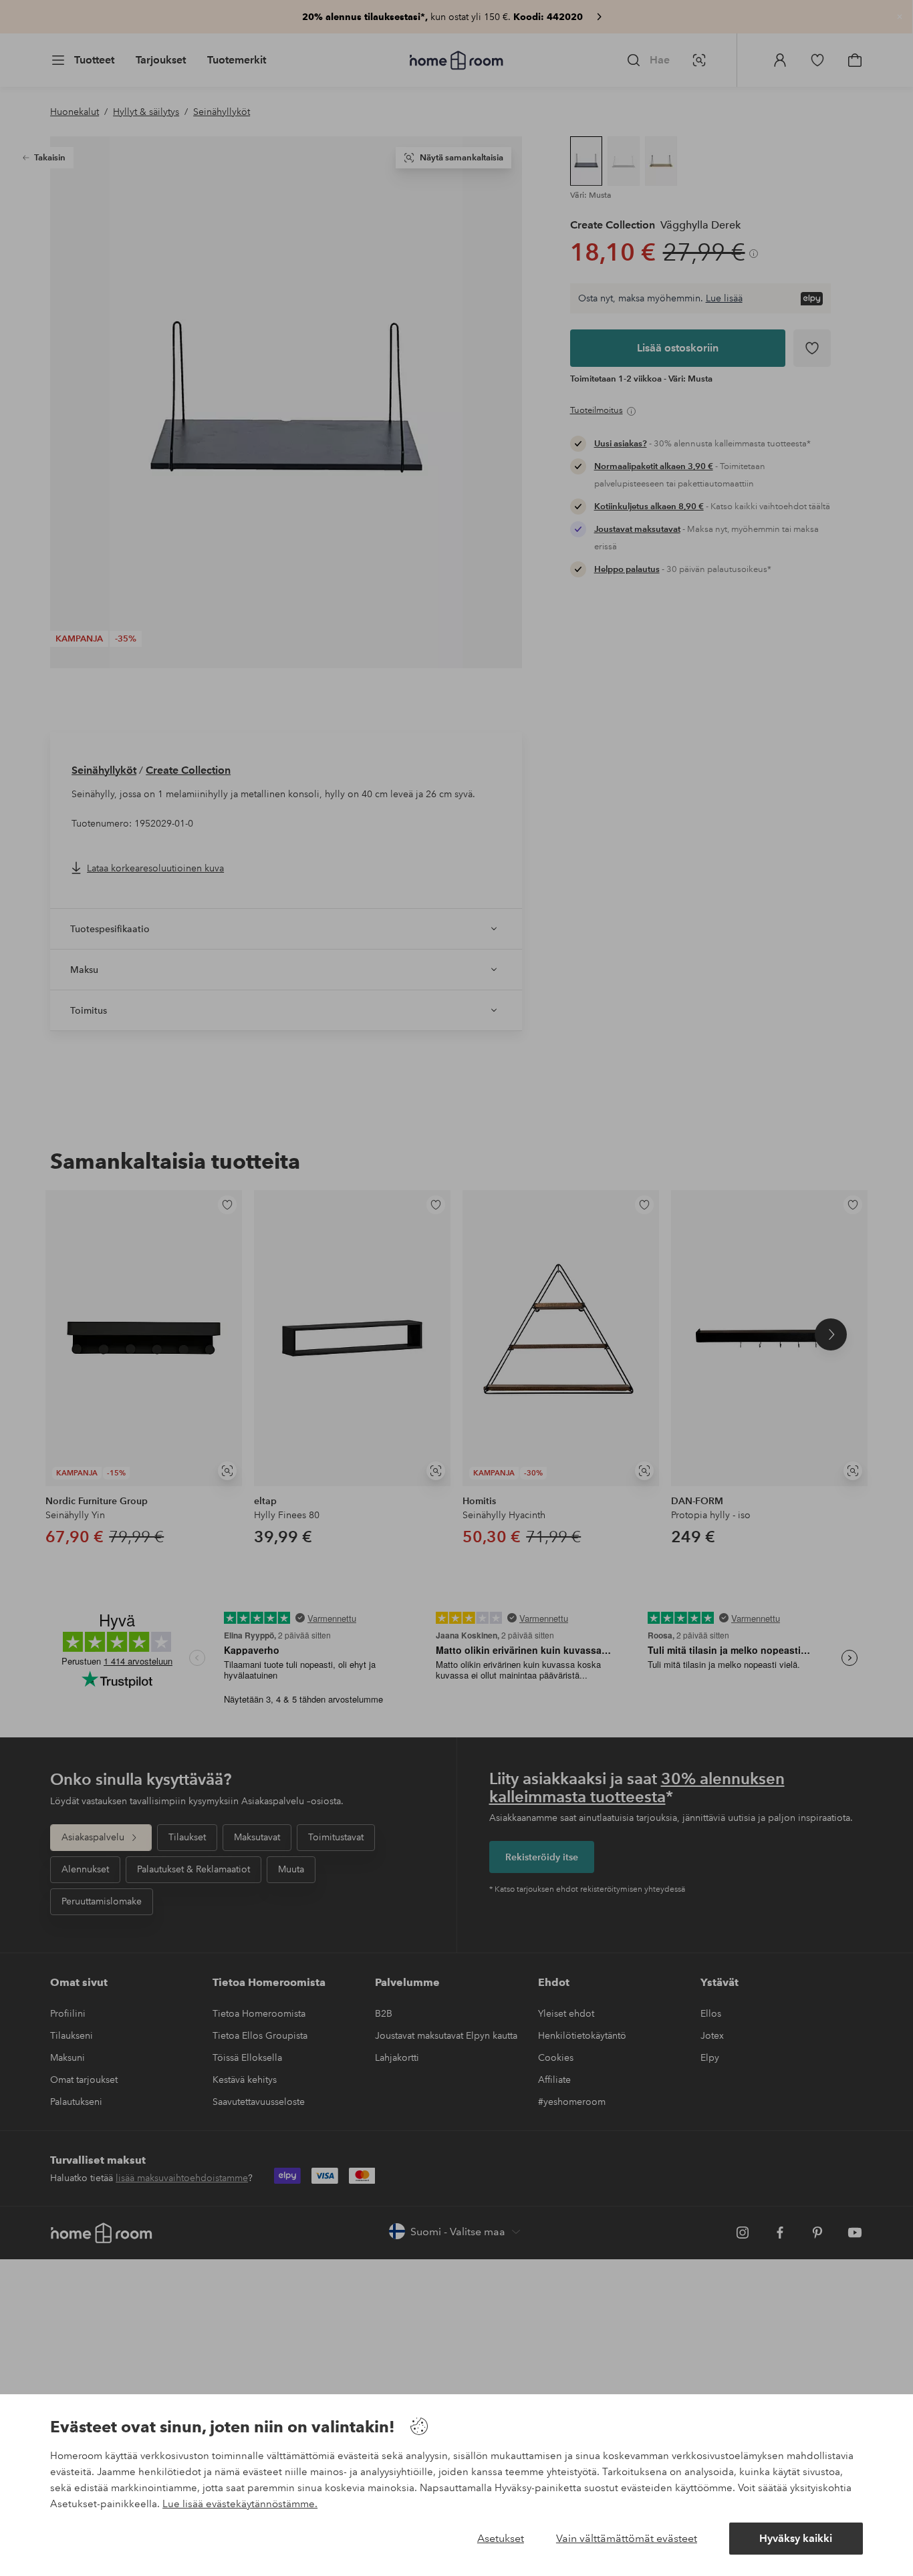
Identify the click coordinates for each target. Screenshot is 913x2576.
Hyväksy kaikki (796, 2538)
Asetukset (501, 2538)
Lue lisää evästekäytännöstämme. (240, 2504)
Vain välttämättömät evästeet (627, 2538)
